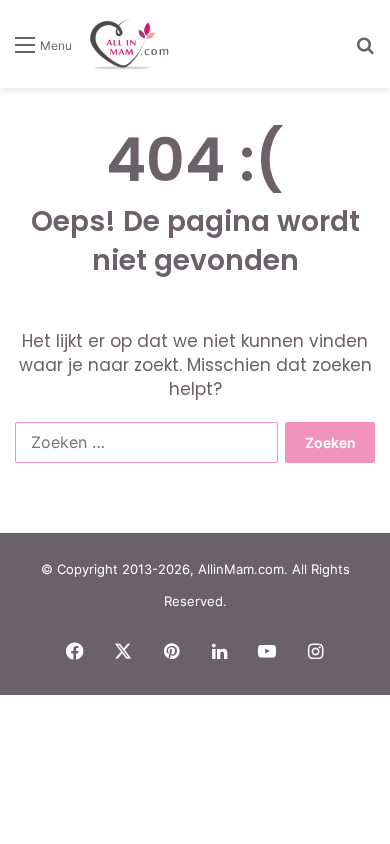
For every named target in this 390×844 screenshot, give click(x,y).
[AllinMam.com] (129, 44)
